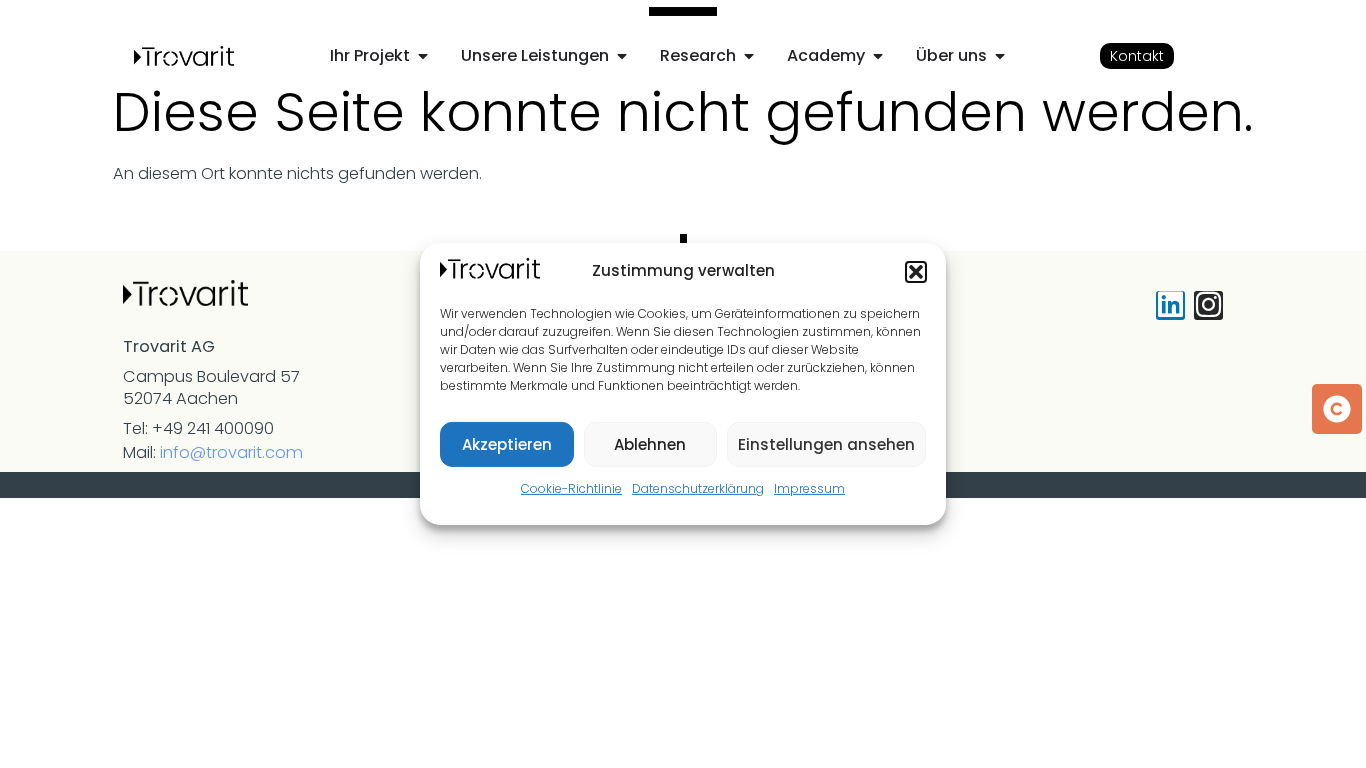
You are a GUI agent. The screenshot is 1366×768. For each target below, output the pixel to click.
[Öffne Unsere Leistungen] (622, 56)
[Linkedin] (1170, 305)
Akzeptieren (507, 444)
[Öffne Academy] (878, 56)
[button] (916, 272)
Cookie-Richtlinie (571, 488)
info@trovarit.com (231, 452)
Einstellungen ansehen (826, 444)
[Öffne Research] (749, 56)
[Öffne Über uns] (1000, 56)
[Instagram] (1208, 305)
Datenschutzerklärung (698, 488)
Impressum (809, 488)
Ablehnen (650, 444)
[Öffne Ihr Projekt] (423, 56)
